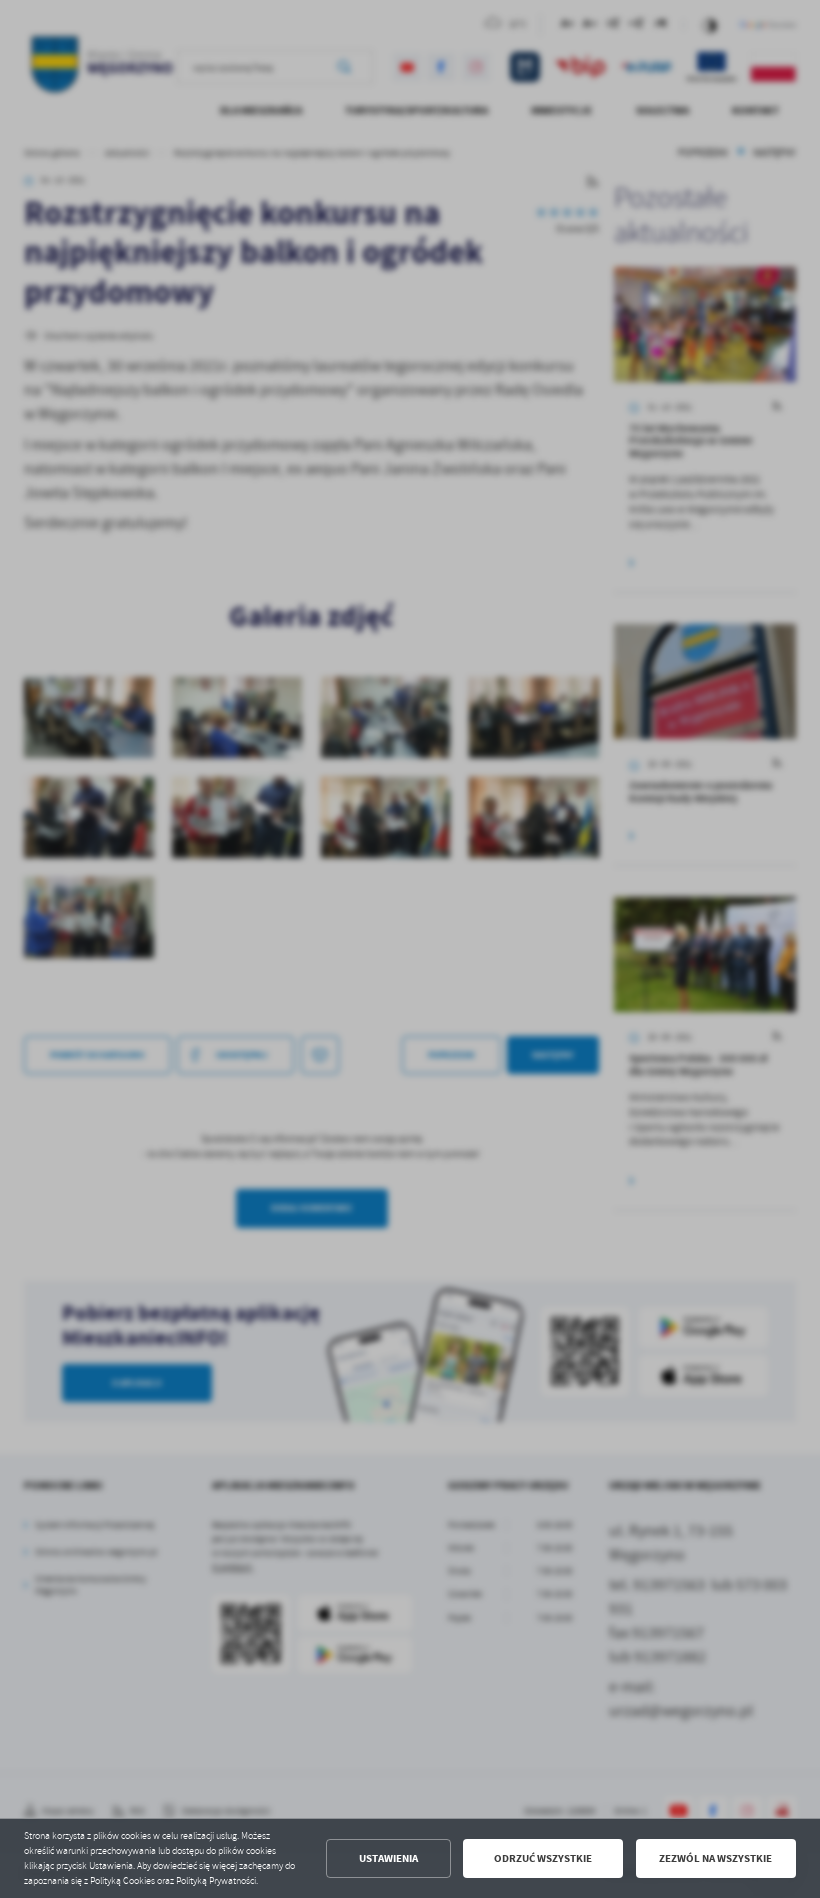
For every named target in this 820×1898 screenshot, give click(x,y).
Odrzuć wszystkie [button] (543, 1858)
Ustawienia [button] (388, 1858)
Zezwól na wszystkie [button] (715, 1858)
